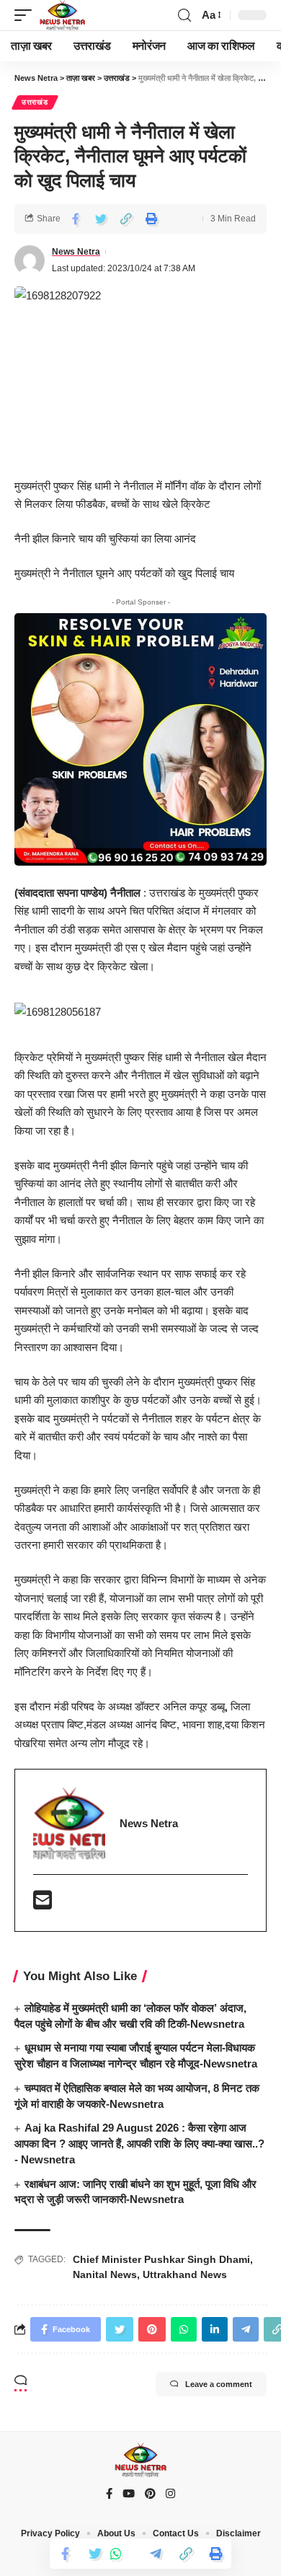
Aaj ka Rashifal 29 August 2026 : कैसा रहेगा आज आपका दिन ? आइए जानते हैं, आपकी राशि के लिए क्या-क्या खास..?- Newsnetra (139, 2144)
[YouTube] (129, 2494)
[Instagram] (170, 2494)
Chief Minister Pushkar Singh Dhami (161, 2259)
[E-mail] (43, 1904)
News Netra (76, 252)
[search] (184, 16)
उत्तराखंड (35, 102)
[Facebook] (109, 2494)
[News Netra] (62, 15)
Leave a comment (219, 2384)
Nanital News (105, 2274)
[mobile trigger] (27, 15)
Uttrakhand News (185, 2274)
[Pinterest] (150, 2494)
